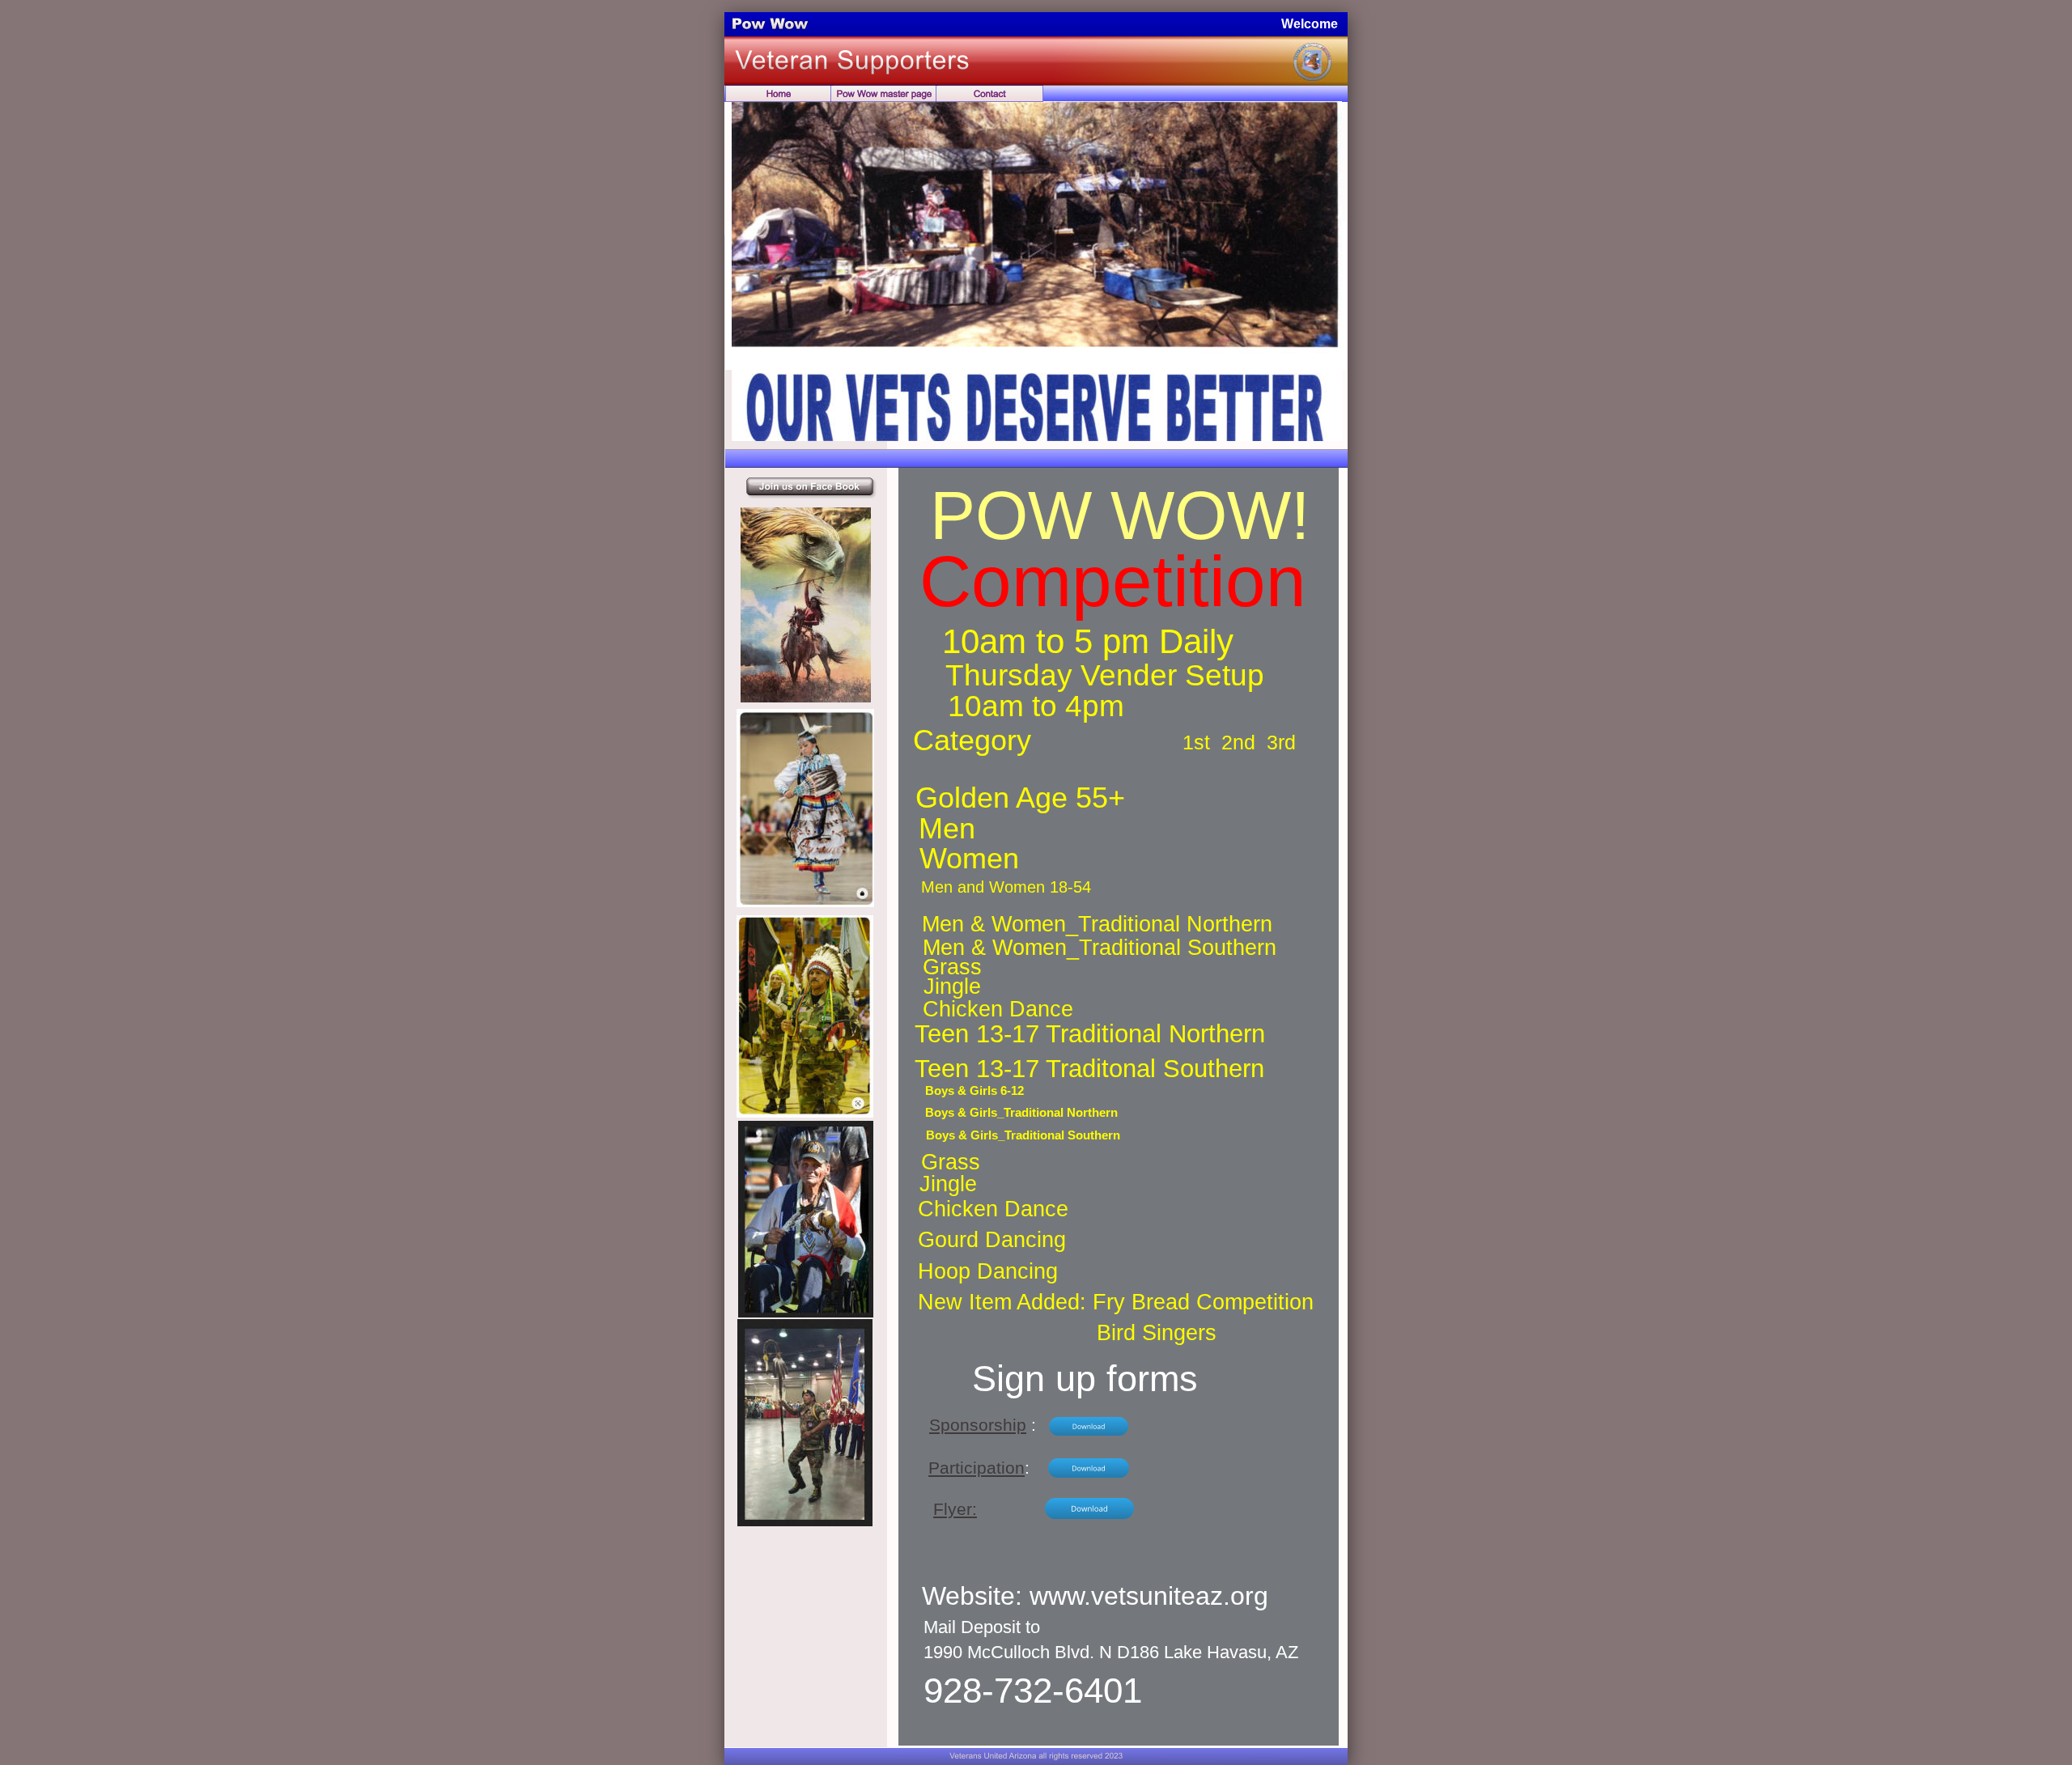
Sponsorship (978, 1425)
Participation (977, 1468)
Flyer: (955, 1509)
